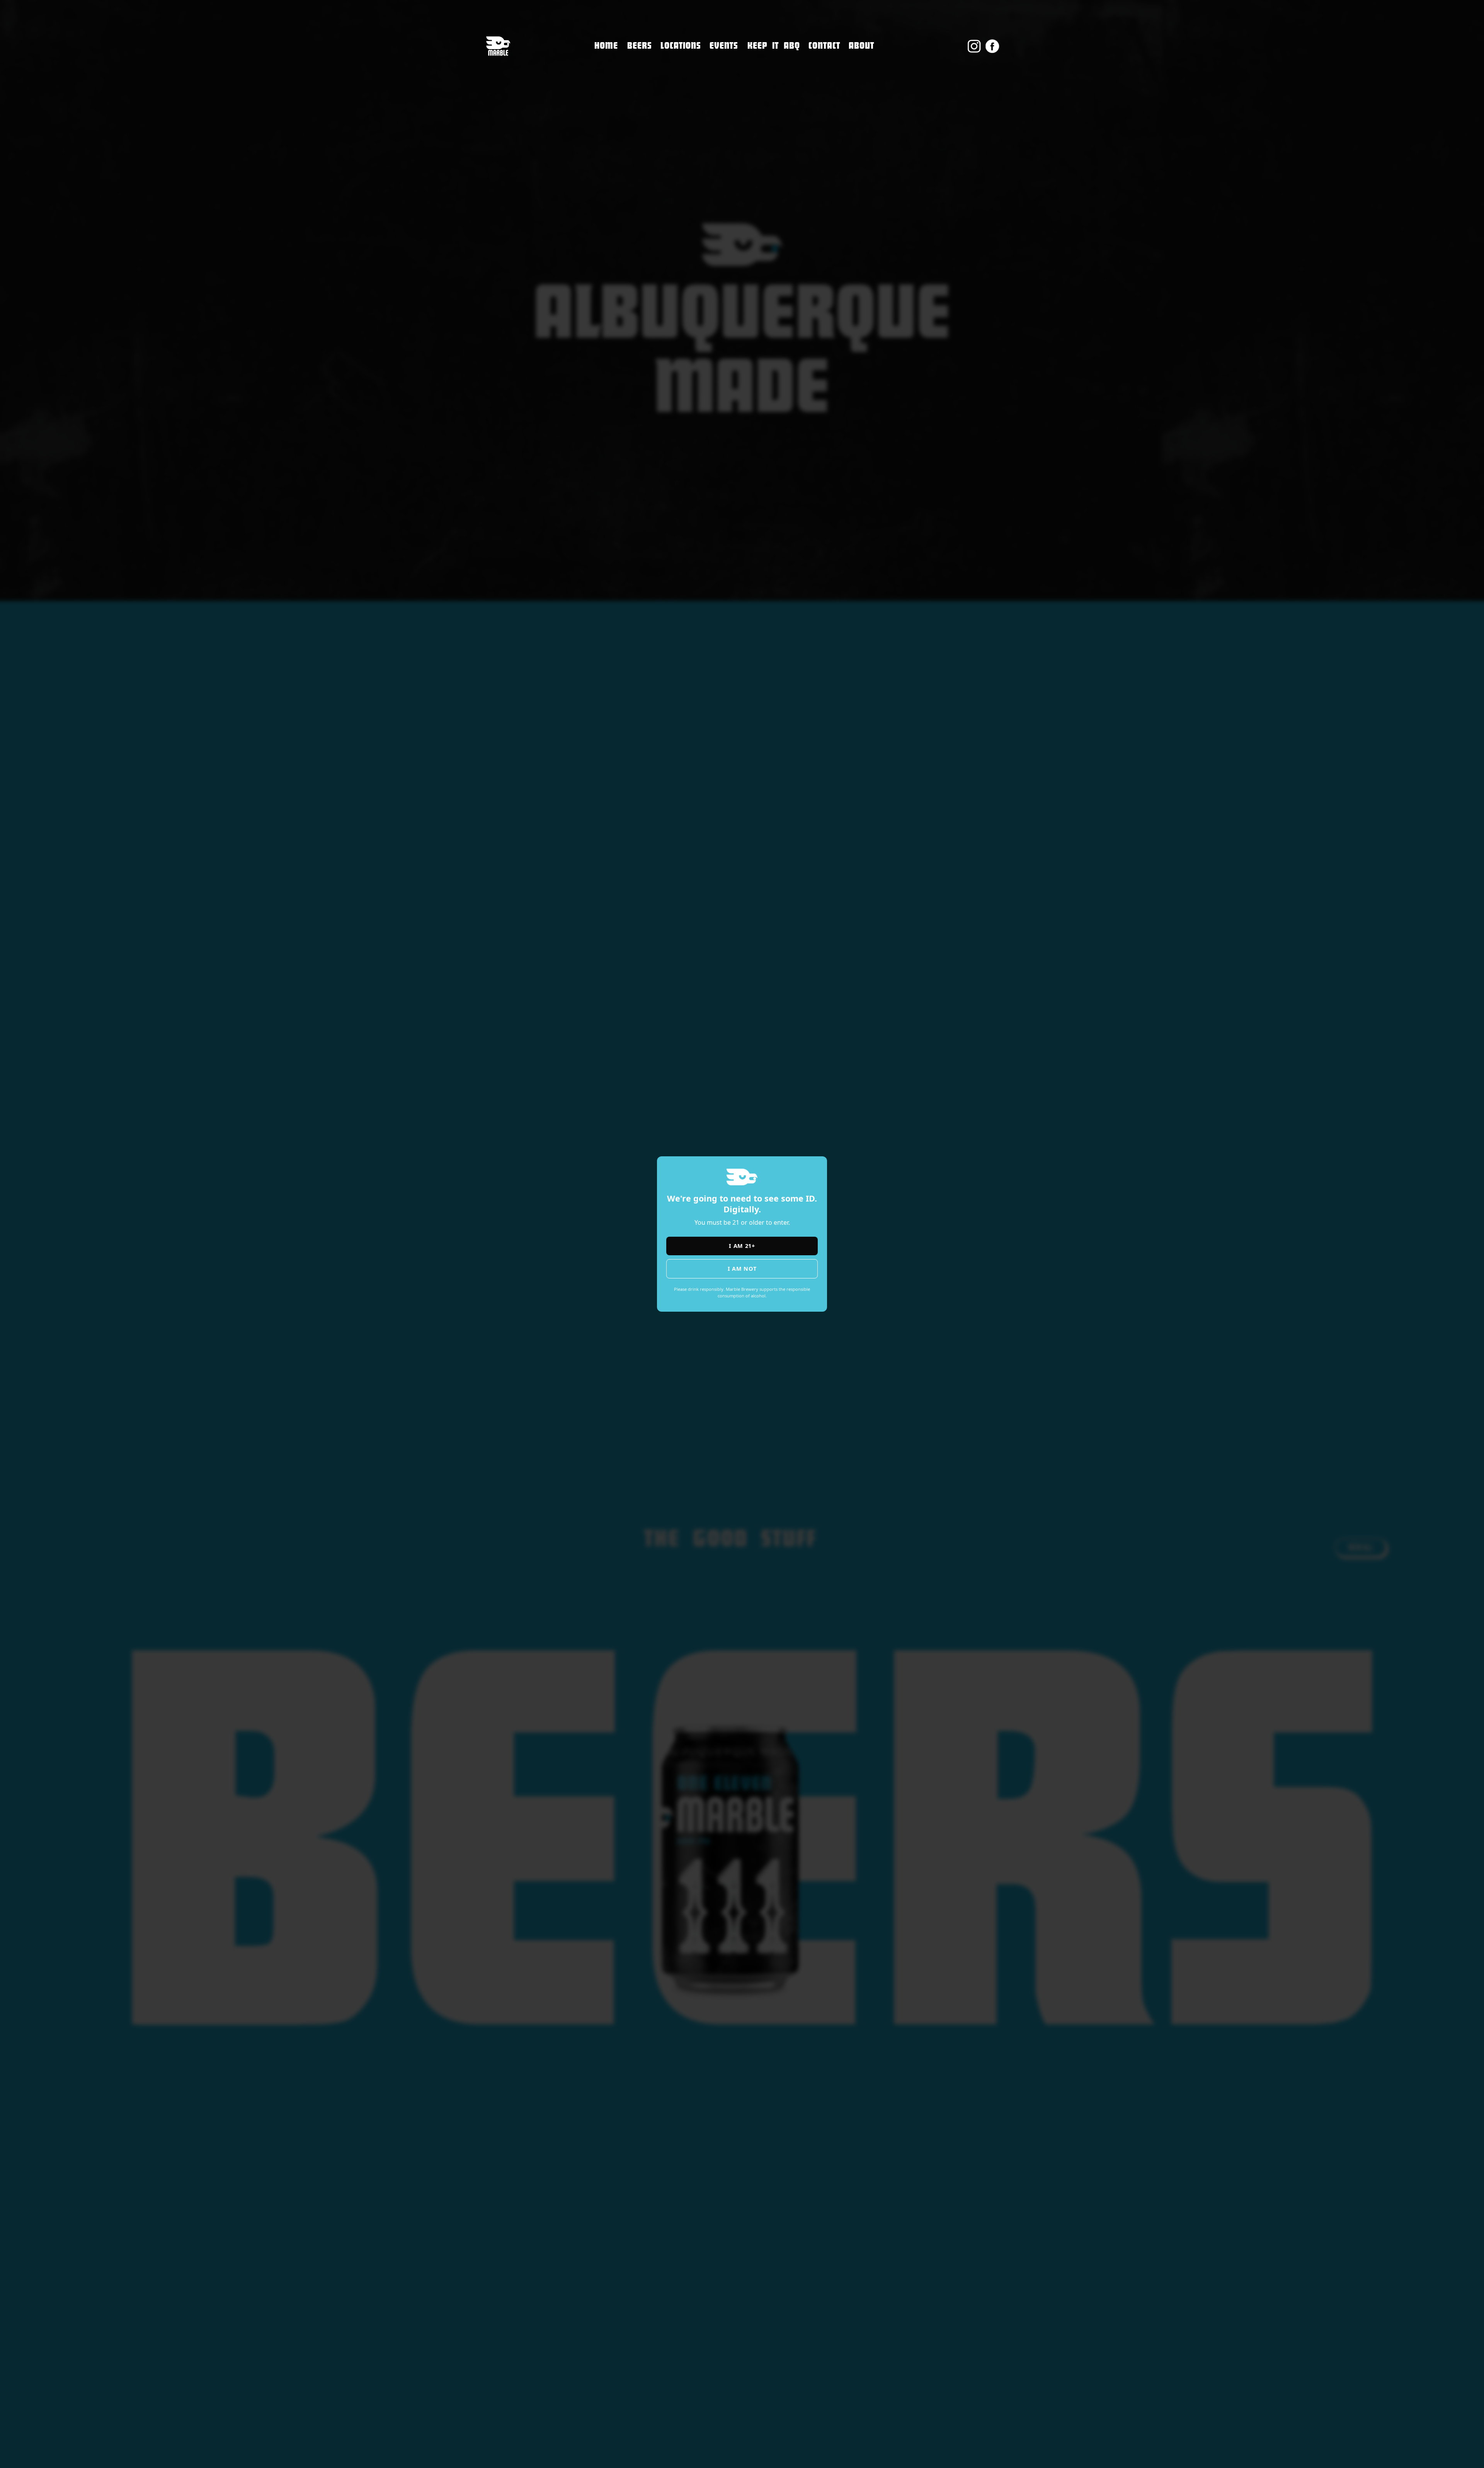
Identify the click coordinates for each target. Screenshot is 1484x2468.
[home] (498, 46)
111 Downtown (687, 59)
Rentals (821, 112)
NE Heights (679, 76)
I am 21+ (742, 1246)
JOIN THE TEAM (833, 79)
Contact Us (826, 63)
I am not (742, 1269)
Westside (675, 92)
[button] (681, 46)
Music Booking (833, 96)
